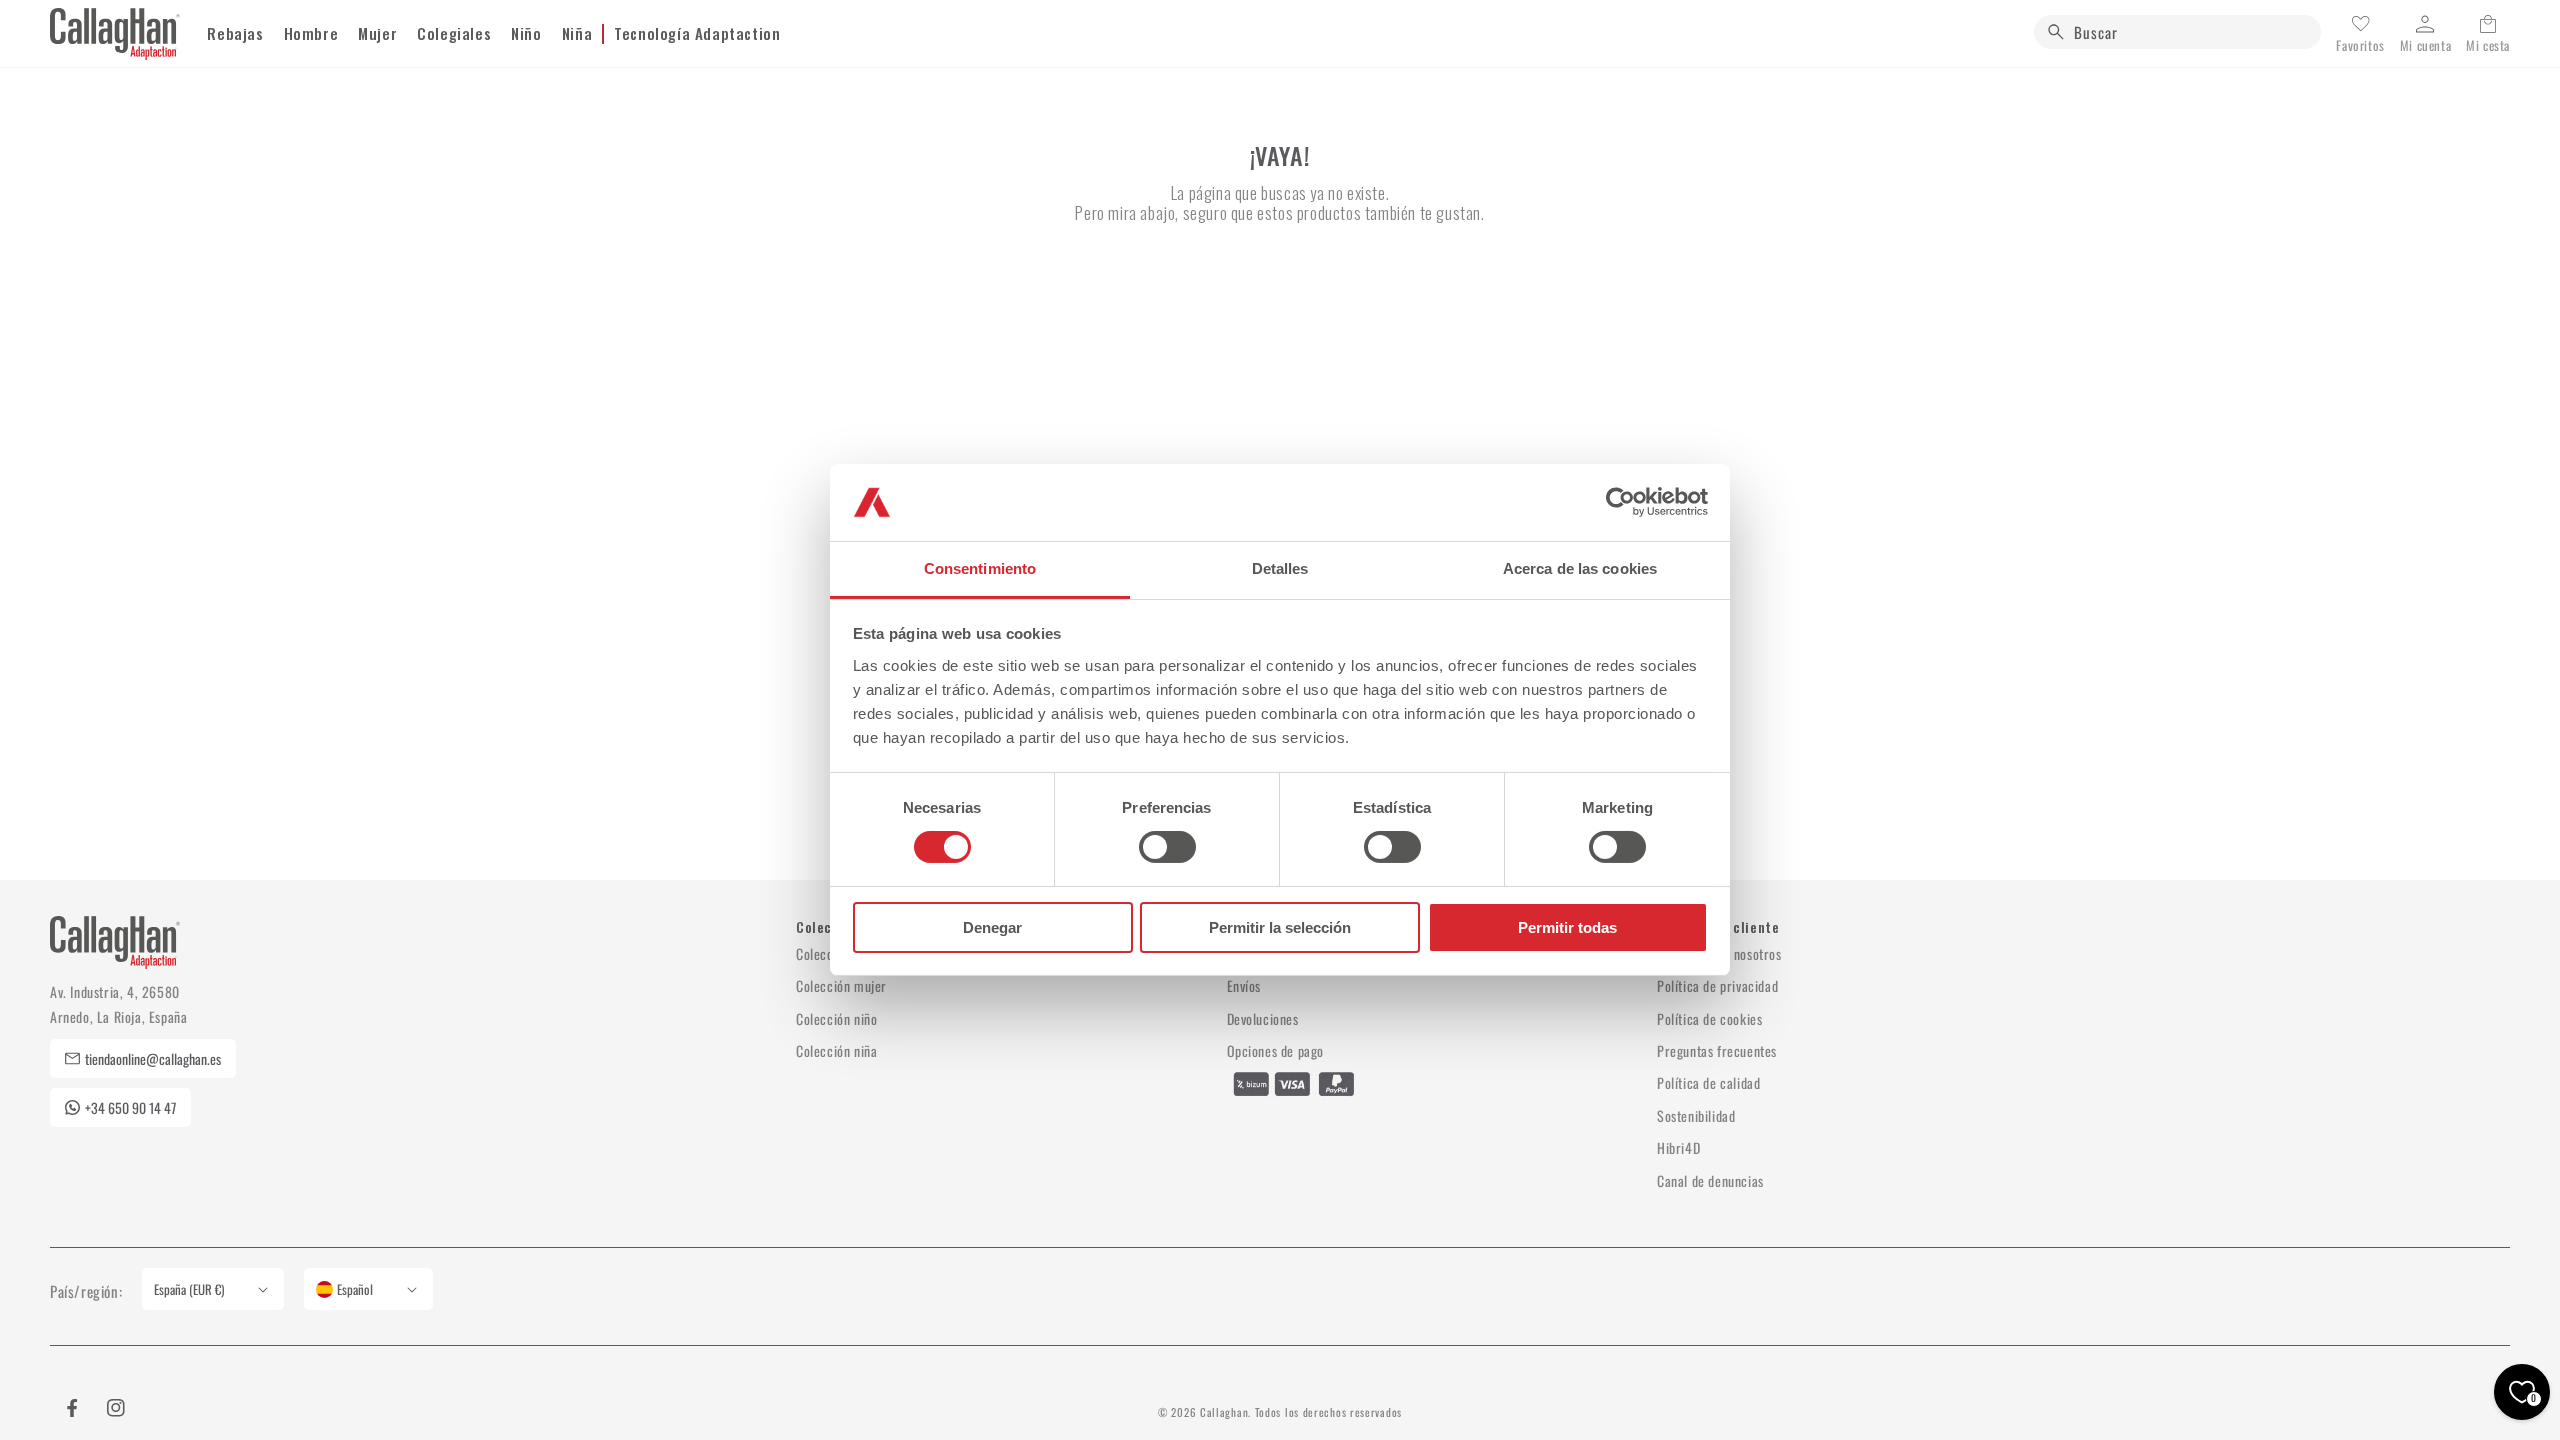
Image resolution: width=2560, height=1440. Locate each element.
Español (355, 1289)
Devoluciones (1263, 1018)
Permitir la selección (1280, 927)
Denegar (992, 927)
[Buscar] (2056, 32)
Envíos (1244, 985)
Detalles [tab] (1280, 568)
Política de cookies (1709, 1018)
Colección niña (836, 1050)
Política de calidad (1708, 1082)
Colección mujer (841, 985)
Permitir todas (1567, 927)
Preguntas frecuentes (1717, 1050)
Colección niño (836, 1018)
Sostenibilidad (1696, 1115)
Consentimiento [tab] (980, 568)
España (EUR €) (189, 1289)
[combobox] (2177, 32)
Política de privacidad (1717, 985)
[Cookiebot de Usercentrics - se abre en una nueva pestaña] (1620, 502)
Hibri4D (1678, 1147)
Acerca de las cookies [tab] (1580, 568)
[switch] (1167, 847)
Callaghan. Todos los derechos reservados (1301, 1412)
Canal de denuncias (1710, 1180)
